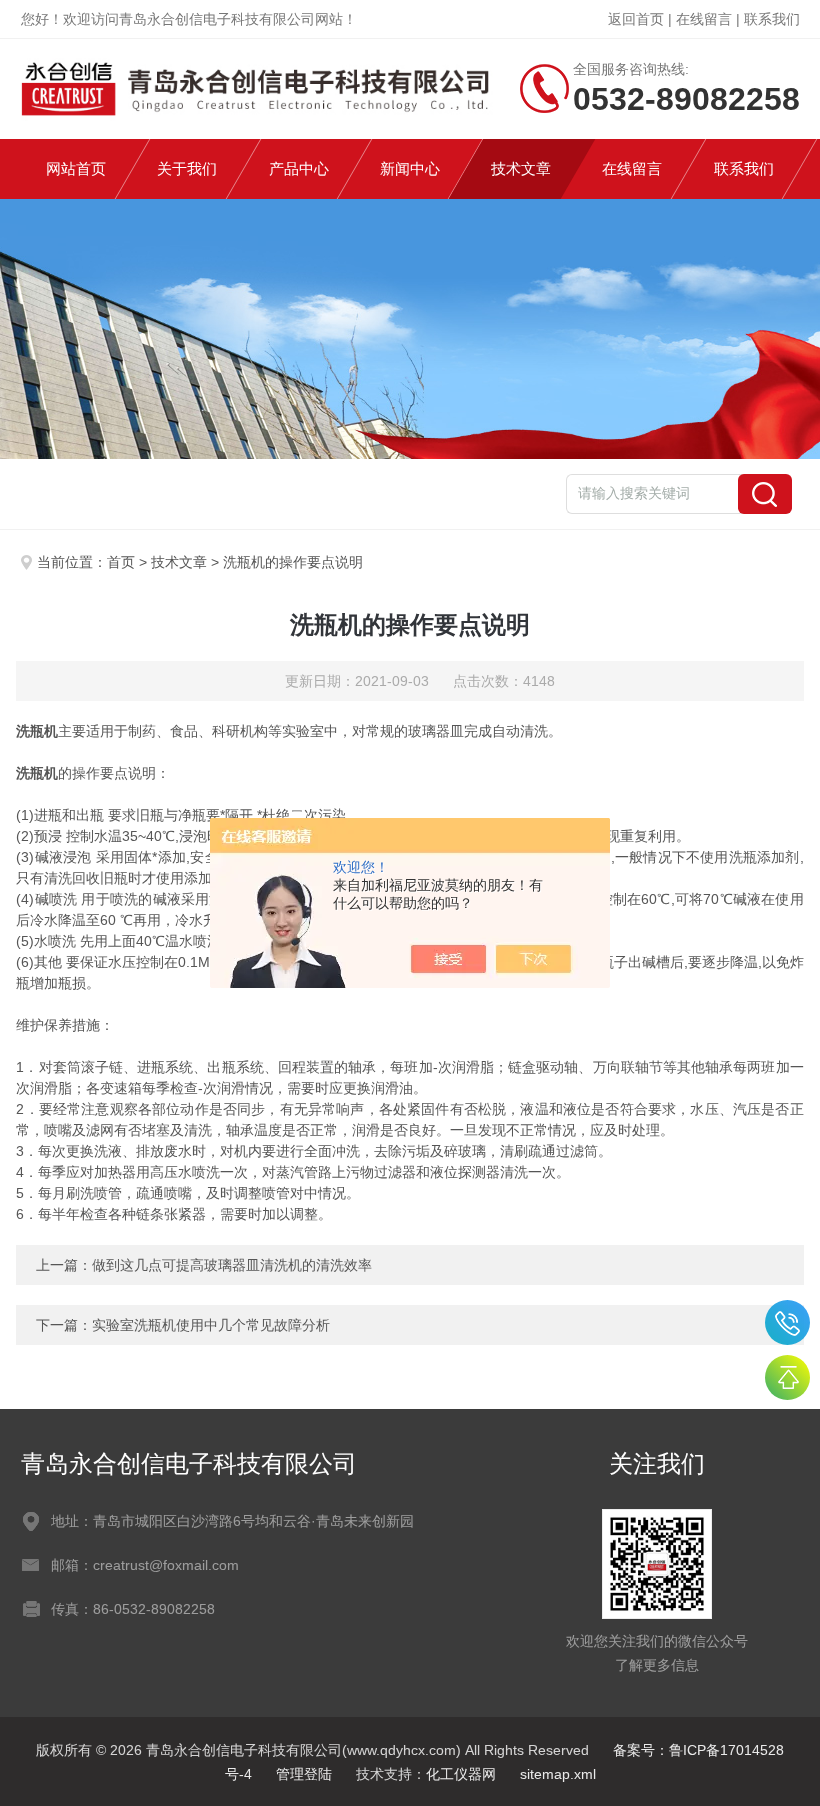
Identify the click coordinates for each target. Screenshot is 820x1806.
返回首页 (636, 19)
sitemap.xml (558, 1774)
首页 (121, 562)
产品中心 (299, 168)
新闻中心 (410, 168)
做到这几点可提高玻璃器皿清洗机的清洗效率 (232, 1265)
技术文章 (521, 168)
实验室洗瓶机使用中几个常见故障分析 (211, 1325)
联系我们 (772, 19)
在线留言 (704, 19)
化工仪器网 (461, 1774)
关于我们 (187, 168)
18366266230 (787, 1322)
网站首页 (76, 168)
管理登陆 (304, 1774)
